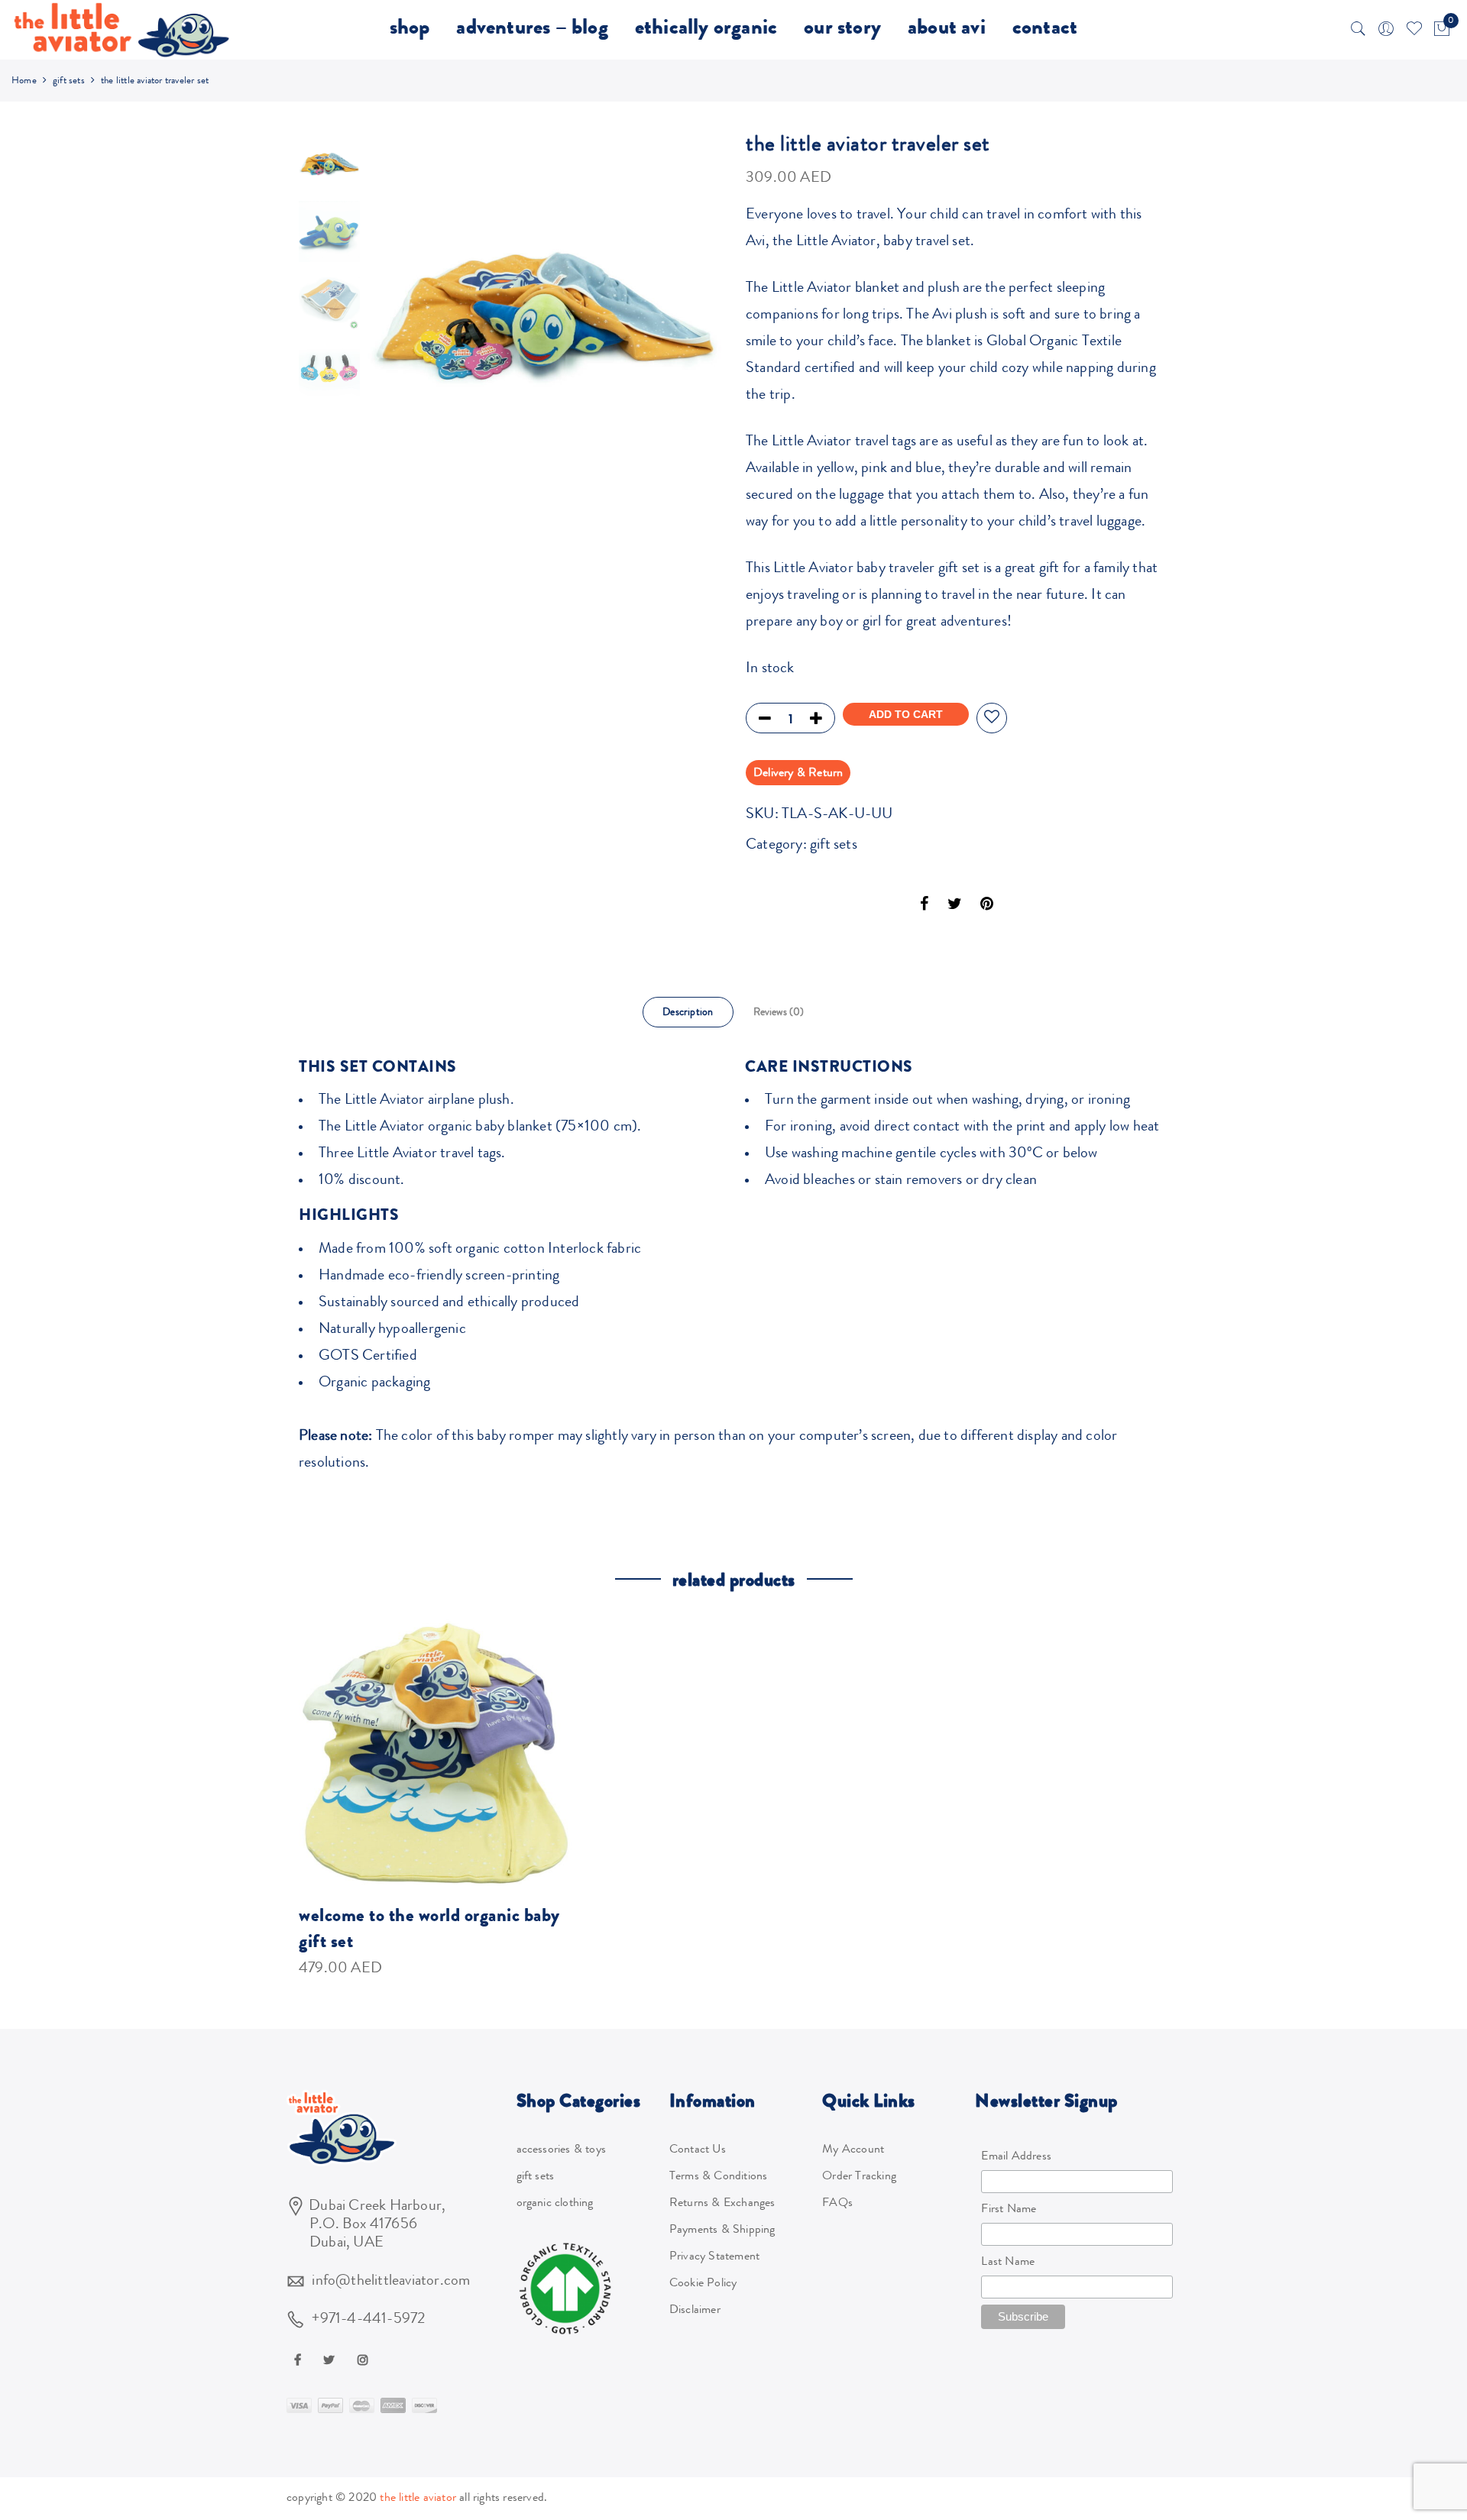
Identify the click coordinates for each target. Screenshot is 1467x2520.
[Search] (1359, 30)
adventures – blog (532, 30)
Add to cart (906, 714)
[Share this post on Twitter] (955, 907)
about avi (947, 30)
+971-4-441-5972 (368, 2320)
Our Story (842, 30)
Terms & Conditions (719, 2177)
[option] (544, 309)
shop (410, 30)
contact (1045, 30)
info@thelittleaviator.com (391, 2282)
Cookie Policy (703, 2284)
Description (688, 1013)
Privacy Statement (714, 2257)
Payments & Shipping (722, 2230)
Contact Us (698, 2150)
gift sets (69, 81)
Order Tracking (859, 2177)
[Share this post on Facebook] (924, 907)
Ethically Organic (706, 30)
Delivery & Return (798, 774)
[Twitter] (331, 2360)
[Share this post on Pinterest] (987, 907)
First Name (1009, 2210)
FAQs (837, 2204)
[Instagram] (365, 2360)
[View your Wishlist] (1414, 30)
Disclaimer (695, 2311)
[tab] (688, 1012)
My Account (853, 2150)
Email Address (1016, 2157)
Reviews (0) (779, 1013)
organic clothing (555, 2204)
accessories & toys (562, 2150)
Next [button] (696, 322)
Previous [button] (406, 322)
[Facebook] (300, 2360)
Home (24, 81)
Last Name (1008, 2263)
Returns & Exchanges (722, 2204)
